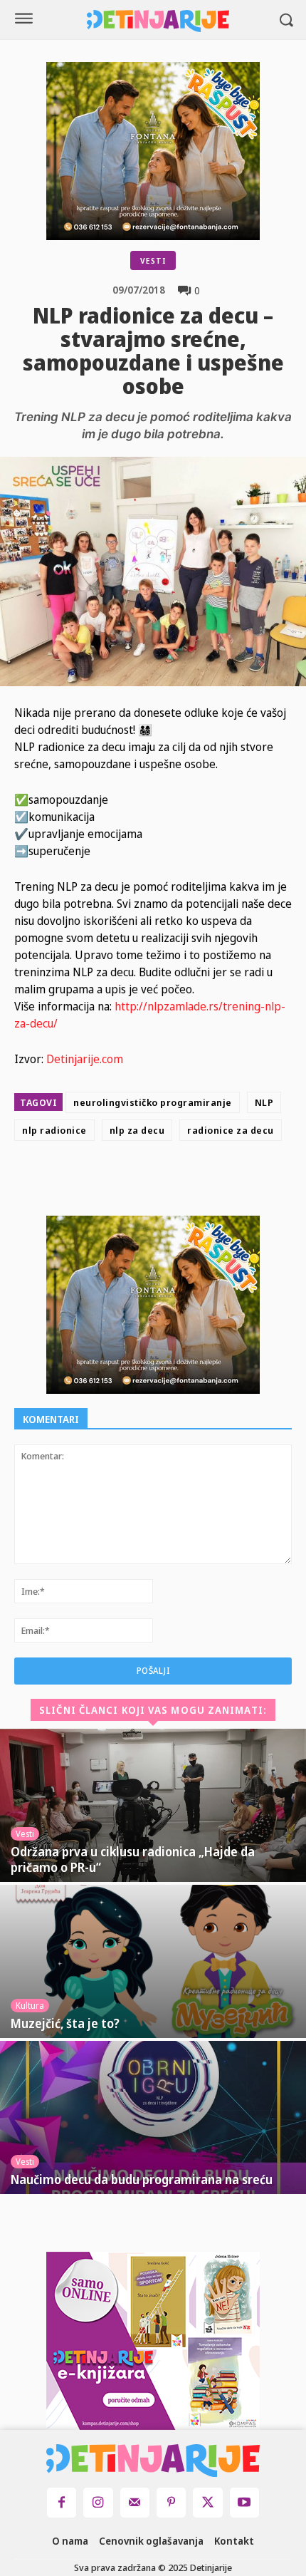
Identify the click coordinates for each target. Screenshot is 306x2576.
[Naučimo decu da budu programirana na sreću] (153, 2117)
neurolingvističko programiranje (153, 1102)
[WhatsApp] (225, 1181)
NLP (264, 1102)
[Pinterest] (192, 1181)
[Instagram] (98, 2502)
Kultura (30, 2006)
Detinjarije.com (85, 1059)
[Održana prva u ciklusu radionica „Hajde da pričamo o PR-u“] (153, 1805)
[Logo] (158, 21)
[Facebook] (127, 1181)
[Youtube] (244, 2502)
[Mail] (135, 2502)
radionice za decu (231, 1130)
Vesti (153, 260)
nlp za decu (137, 1130)
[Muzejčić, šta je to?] (153, 1961)
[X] (159, 1181)
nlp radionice (54, 1130)
